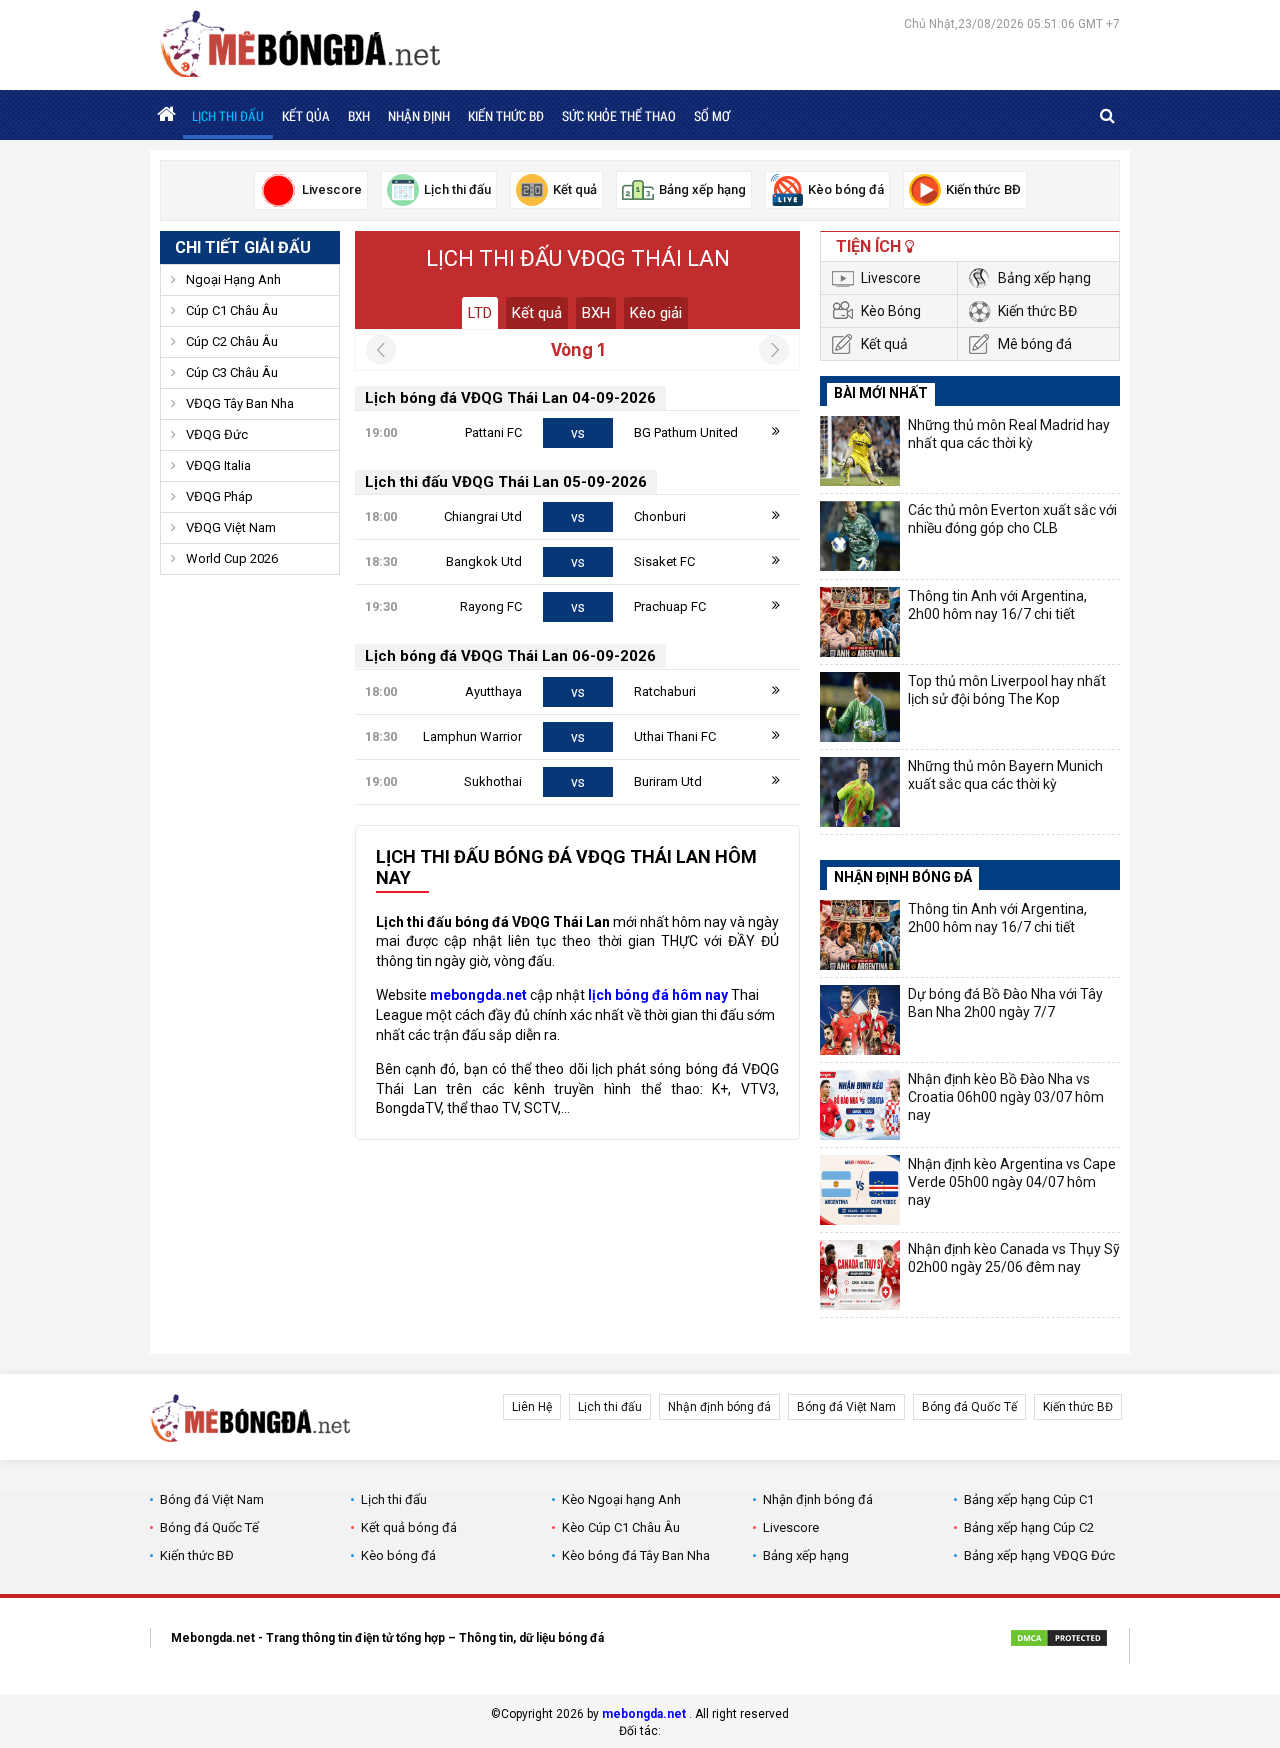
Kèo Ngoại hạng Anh (621, 1499)
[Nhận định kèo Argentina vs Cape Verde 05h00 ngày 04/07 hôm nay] (860, 1190)
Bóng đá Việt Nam (846, 1407)
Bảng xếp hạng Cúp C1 (1029, 1499)
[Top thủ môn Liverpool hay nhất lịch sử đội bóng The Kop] (860, 707)
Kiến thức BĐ (506, 116)
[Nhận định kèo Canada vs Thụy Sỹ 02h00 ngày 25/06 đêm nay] (860, 1275)
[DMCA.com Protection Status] (1059, 1641)
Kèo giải (656, 313)
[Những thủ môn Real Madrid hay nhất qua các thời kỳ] (860, 451)
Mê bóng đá (1035, 344)
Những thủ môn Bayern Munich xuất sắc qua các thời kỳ (1005, 775)
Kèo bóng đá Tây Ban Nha (636, 1555)
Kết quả (537, 313)
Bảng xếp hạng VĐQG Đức (1039, 1555)
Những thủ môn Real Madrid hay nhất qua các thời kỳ (1009, 434)
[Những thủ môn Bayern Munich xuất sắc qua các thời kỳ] (860, 792)
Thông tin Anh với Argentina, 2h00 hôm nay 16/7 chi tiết (997, 605)
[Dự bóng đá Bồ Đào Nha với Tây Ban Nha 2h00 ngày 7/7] (860, 1020)
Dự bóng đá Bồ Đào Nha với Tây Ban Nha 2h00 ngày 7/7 (1005, 1003)
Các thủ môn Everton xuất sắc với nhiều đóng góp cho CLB (1012, 519)
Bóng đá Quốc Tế (969, 1407)
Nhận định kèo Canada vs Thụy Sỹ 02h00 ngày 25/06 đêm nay (1014, 1258)
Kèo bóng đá (398, 1555)
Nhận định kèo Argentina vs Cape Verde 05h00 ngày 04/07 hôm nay (1012, 1182)
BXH (359, 116)
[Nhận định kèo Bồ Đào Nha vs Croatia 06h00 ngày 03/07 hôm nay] (860, 1105)
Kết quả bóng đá (409, 1527)
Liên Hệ (532, 1407)
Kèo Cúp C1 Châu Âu (621, 1527)
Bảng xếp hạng (1044, 278)
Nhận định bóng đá (719, 1407)
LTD (480, 313)
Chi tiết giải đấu (243, 247)
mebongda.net (644, 1714)
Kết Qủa (306, 116)
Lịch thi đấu (228, 116)
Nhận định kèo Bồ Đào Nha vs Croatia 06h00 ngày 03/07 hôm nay (1006, 1097)
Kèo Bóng (891, 311)
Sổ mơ (712, 116)
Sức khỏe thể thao (619, 116)
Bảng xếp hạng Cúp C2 (1029, 1527)
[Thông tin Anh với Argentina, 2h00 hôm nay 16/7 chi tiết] (860, 622)
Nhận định (419, 116)
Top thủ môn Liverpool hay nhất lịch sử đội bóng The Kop (1007, 690)
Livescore (891, 278)
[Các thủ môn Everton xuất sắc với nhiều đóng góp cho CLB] (860, 536)
